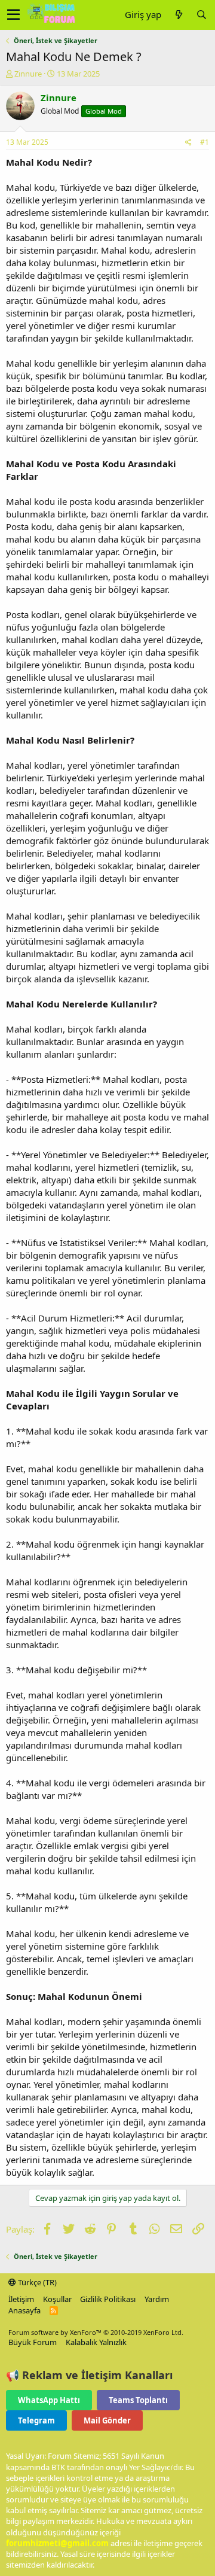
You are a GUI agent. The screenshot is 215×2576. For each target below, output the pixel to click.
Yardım (157, 2299)
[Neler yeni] (179, 15)
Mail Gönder (107, 2420)
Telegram (36, 2420)
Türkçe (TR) (36, 2282)
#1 (205, 142)
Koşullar (57, 2299)
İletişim (21, 2299)
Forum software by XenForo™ (96, 2332)
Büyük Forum (33, 2342)
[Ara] (201, 15)
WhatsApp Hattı (49, 2400)
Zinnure (28, 74)
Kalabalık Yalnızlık (96, 2342)
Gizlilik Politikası (108, 2299)
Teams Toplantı (138, 2400)
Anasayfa (24, 2310)
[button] (13, 15)
